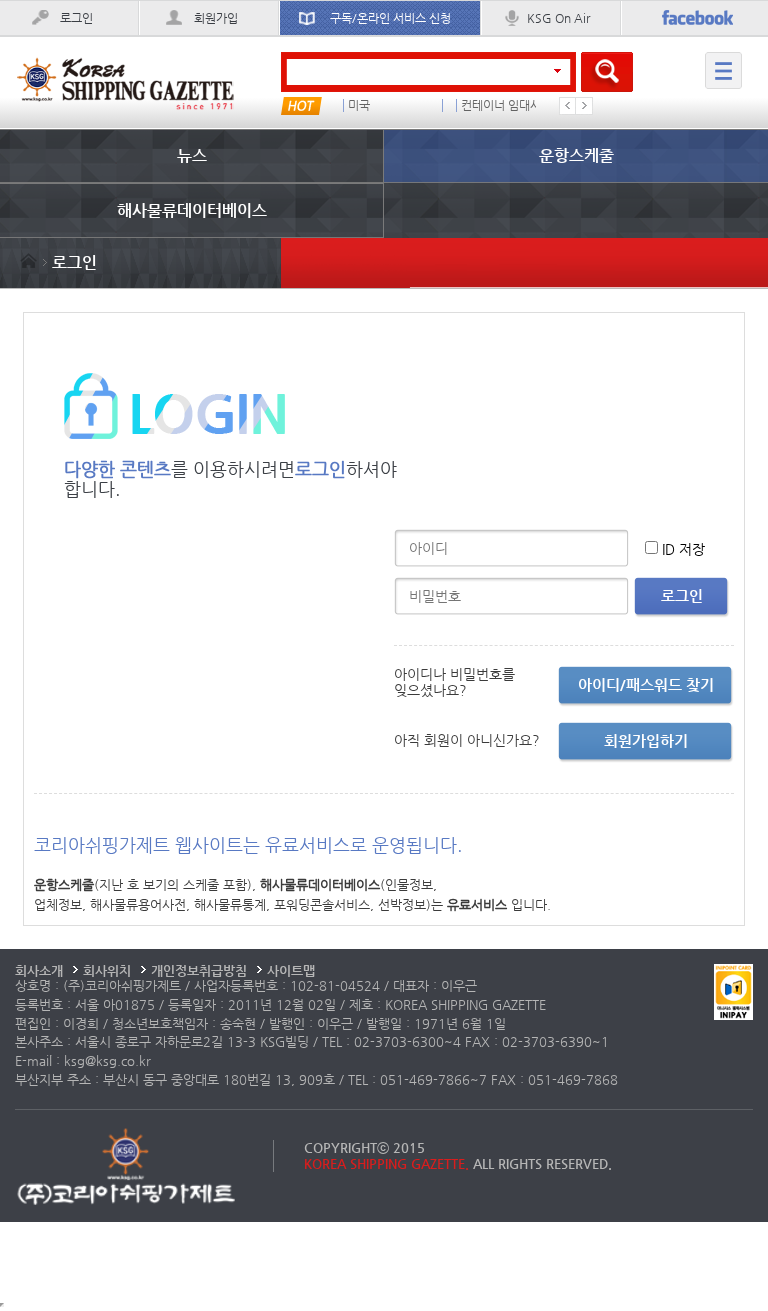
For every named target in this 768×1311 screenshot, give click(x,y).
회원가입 (216, 18)
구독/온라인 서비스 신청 (390, 18)
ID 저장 (683, 549)
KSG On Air (558, 18)
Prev (568, 106)
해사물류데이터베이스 (192, 210)
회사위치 (107, 970)
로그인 (76, 18)
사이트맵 (291, 970)
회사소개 (39, 970)
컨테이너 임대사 (501, 105)
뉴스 (192, 155)
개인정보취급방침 (199, 970)
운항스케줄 (576, 155)
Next (584, 106)
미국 (359, 105)
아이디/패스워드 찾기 (646, 684)
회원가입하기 (646, 740)
